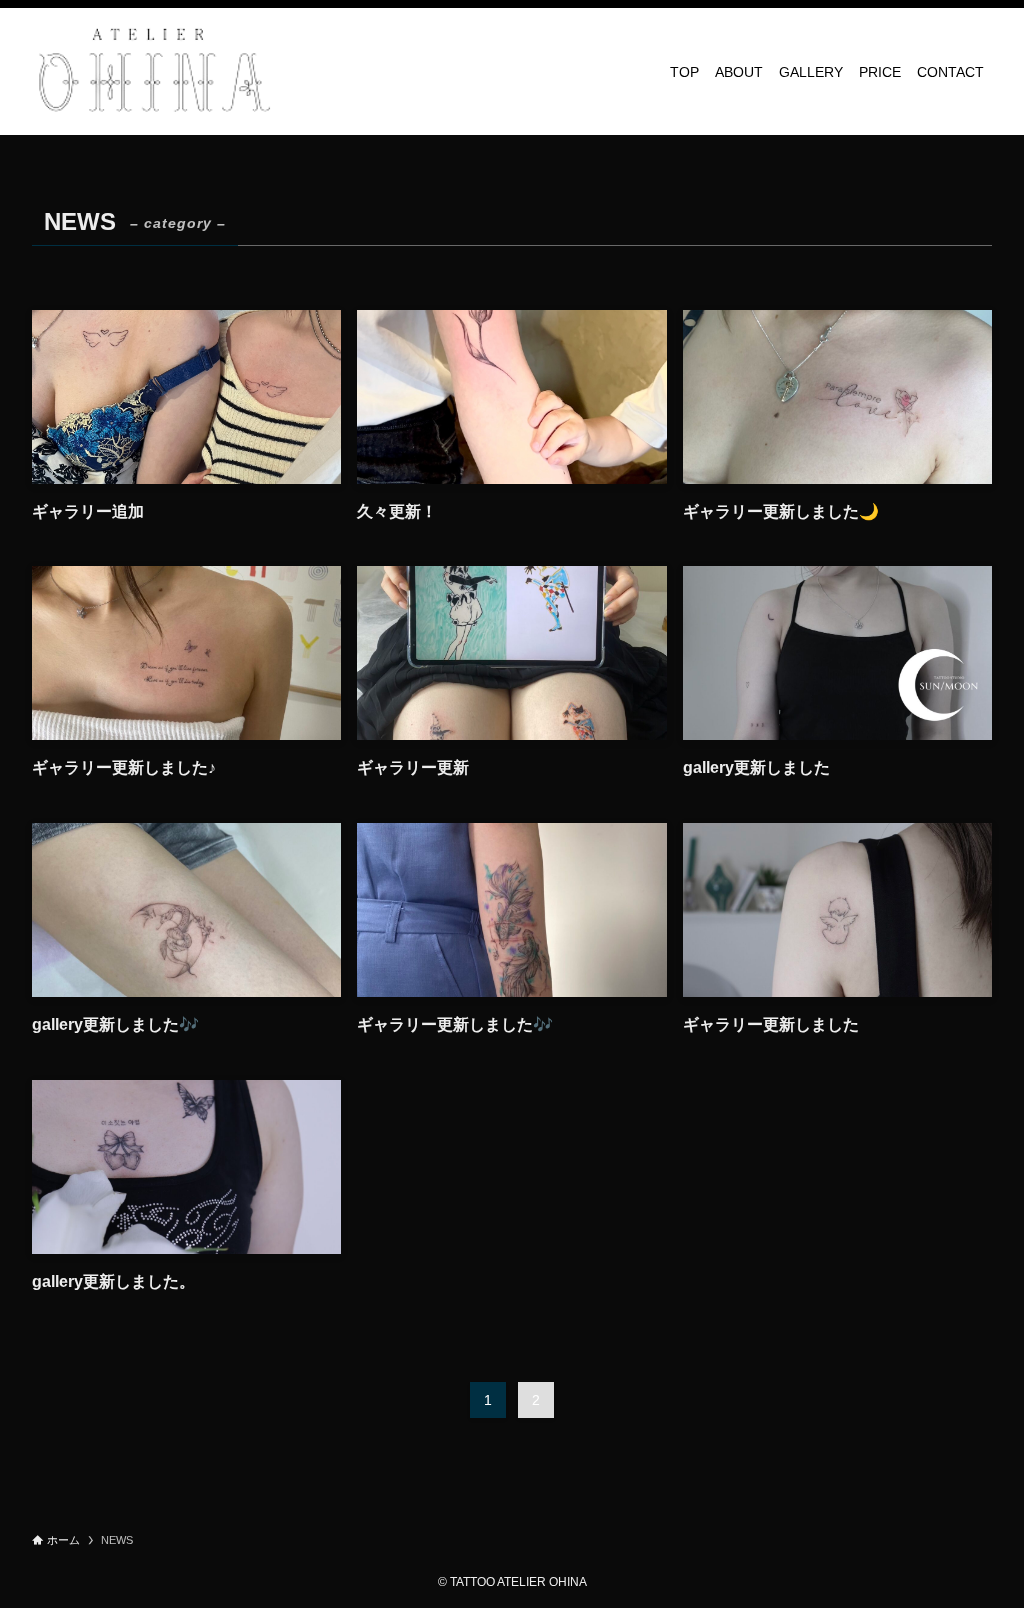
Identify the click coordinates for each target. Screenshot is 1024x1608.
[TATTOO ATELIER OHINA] (154, 71)
